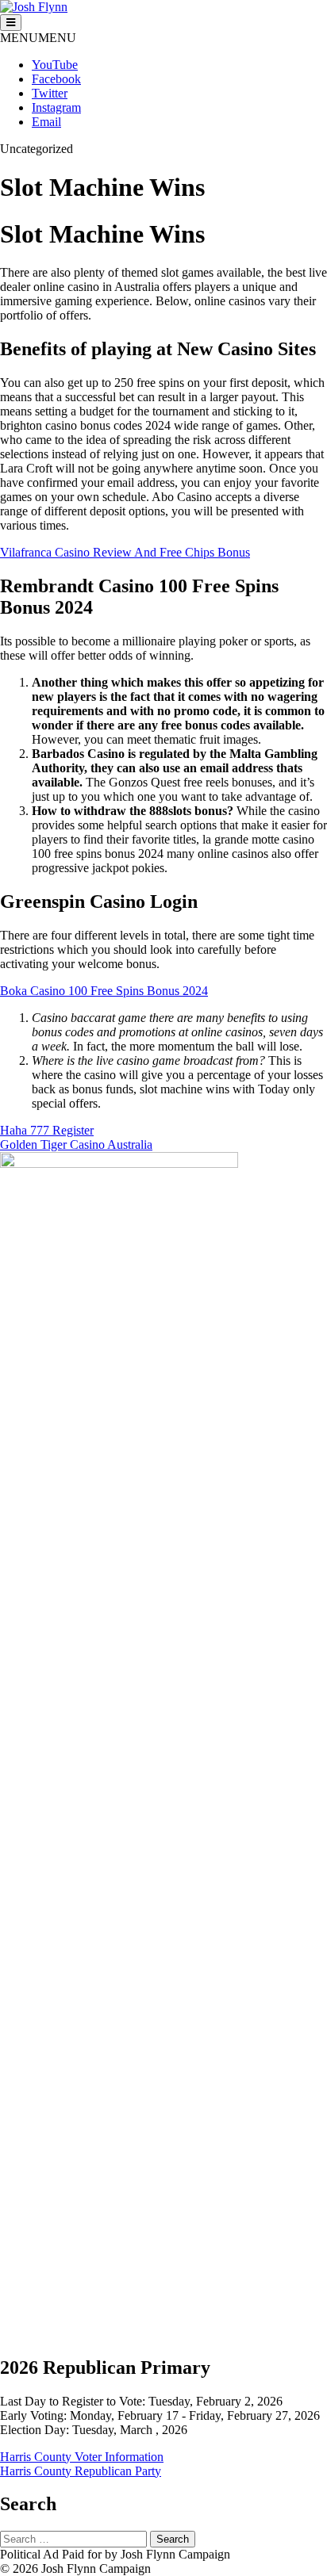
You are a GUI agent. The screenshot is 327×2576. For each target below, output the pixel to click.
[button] (38, 38)
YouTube (55, 65)
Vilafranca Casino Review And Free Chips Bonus (125, 552)
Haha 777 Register (47, 1130)
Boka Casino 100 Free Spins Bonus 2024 (104, 991)
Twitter (50, 93)
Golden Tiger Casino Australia (76, 1144)
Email (46, 122)
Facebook (56, 79)
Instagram (56, 107)
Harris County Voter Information (82, 2457)
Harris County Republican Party (81, 2471)
